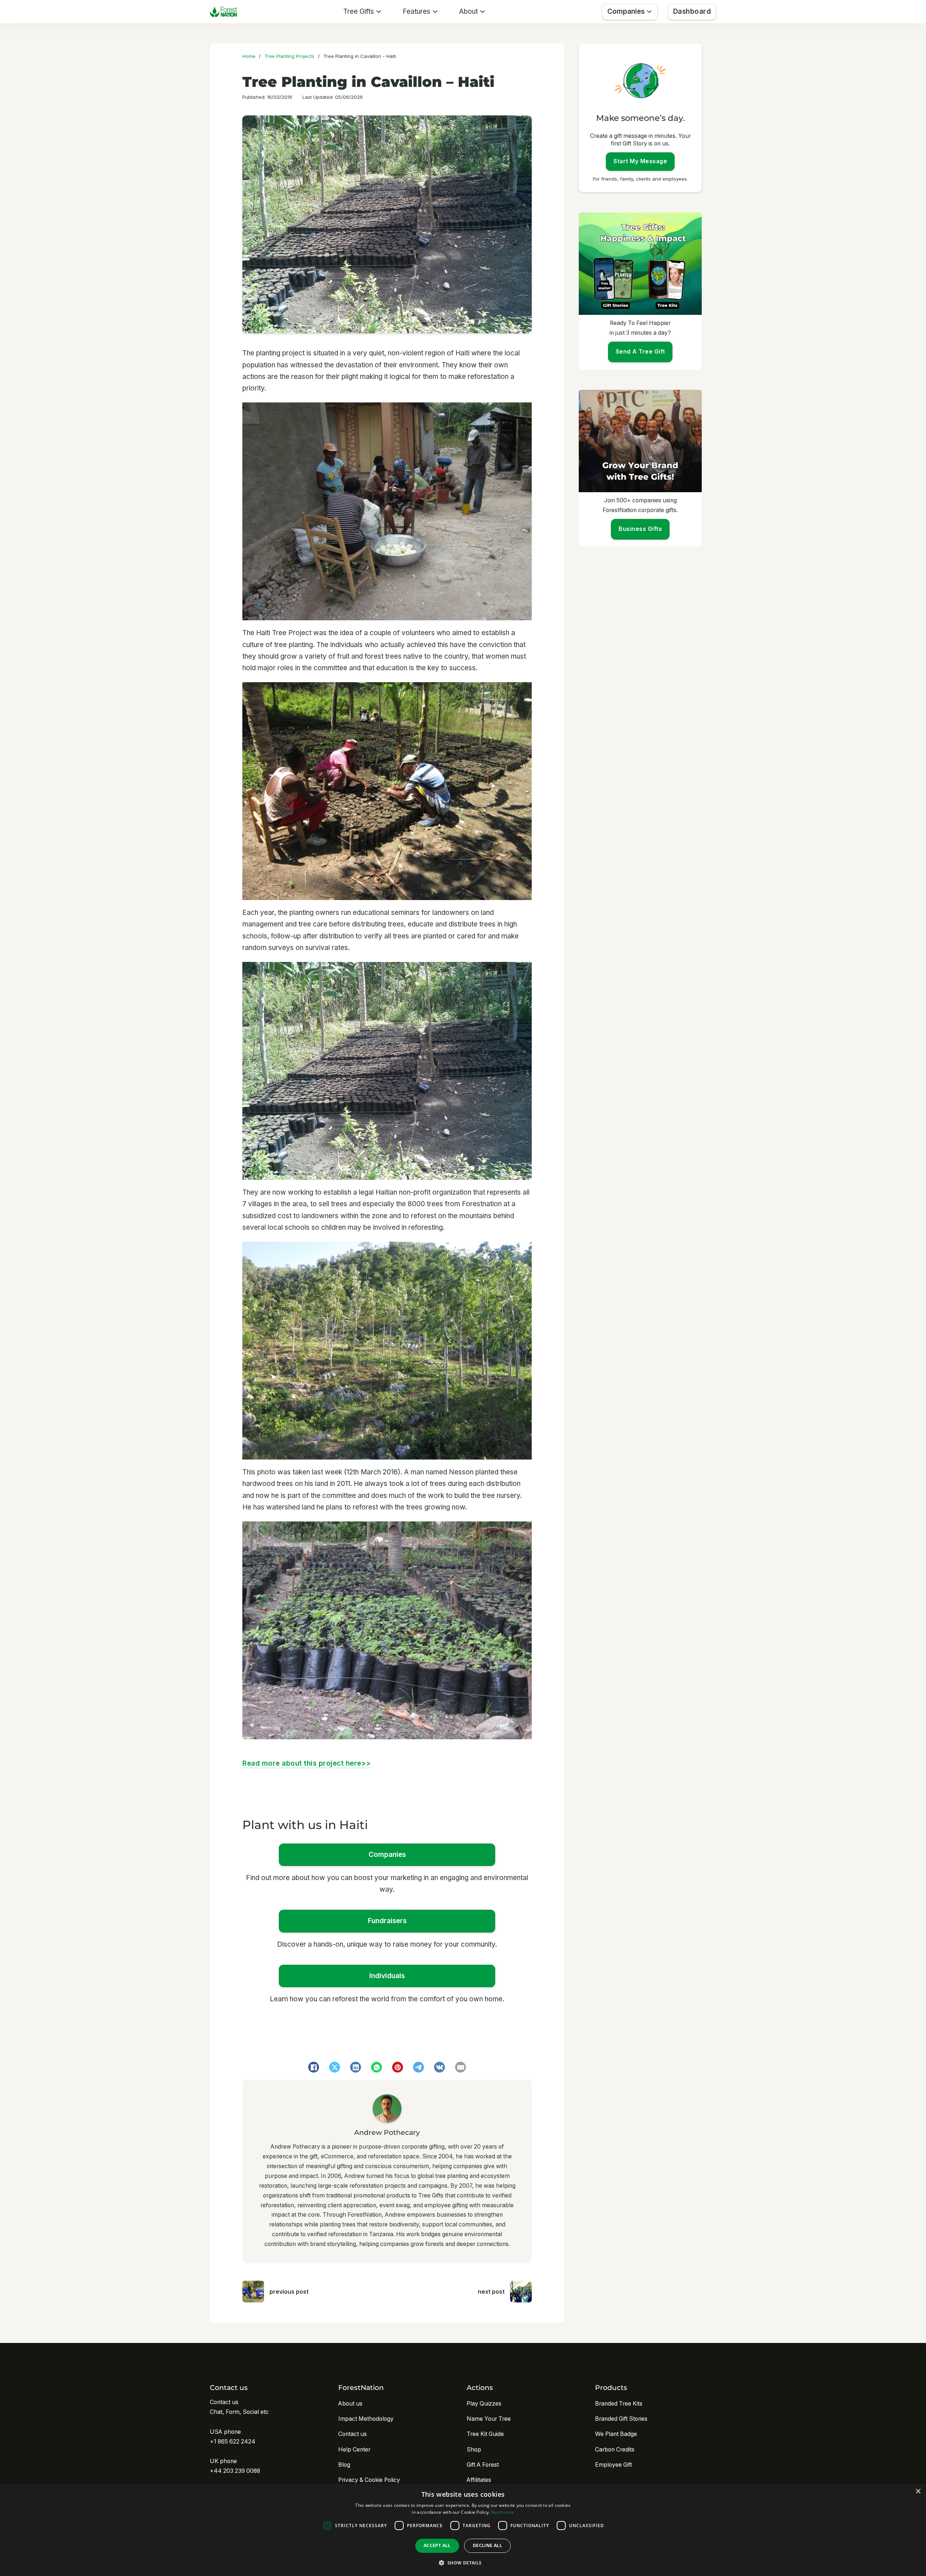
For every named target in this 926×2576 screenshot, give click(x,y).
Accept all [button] (437, 2545)
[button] (463, 2563)
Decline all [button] (487, 2545)
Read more (503, 2512)
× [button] (918, 2491)
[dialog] (463, 2530)
